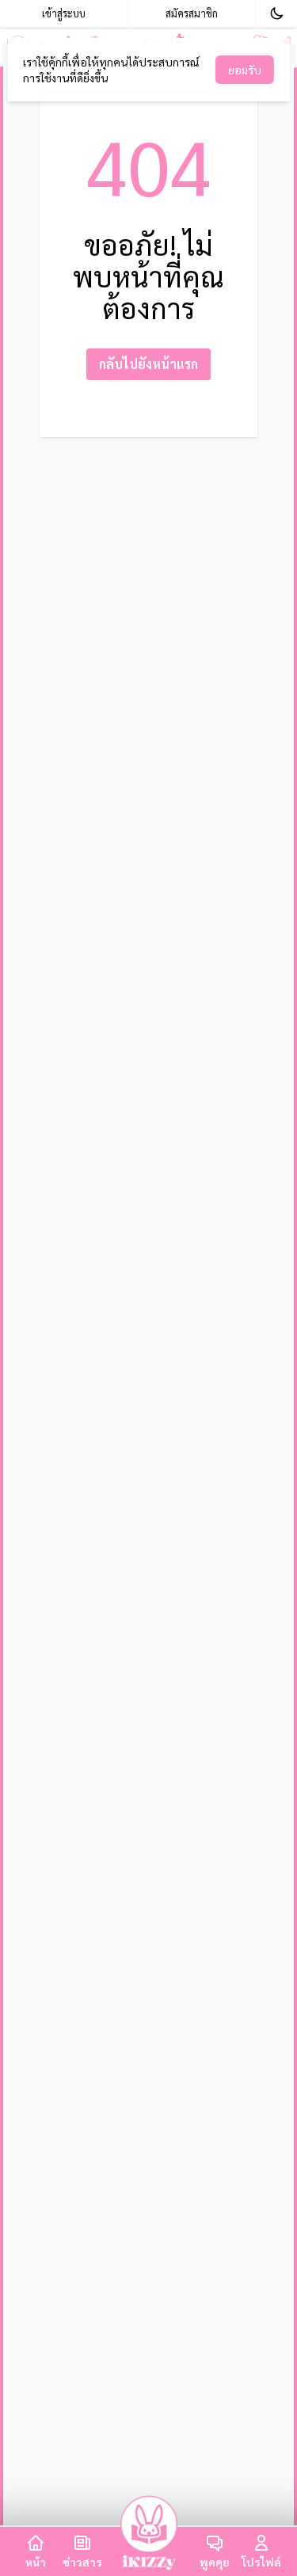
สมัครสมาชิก (192, 13)
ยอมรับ (245, 70)
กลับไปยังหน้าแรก (148, 364)
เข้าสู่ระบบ (64, 13)
